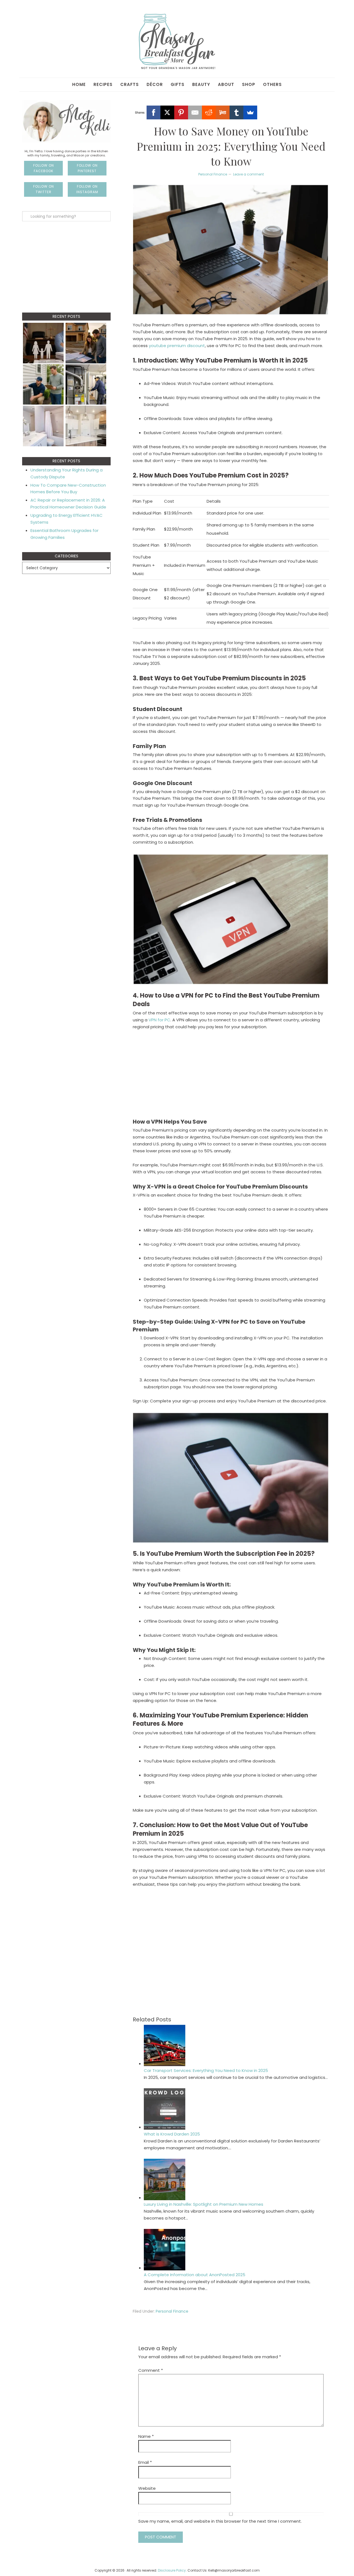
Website (147, 2488)
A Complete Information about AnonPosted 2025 (195, 2275)
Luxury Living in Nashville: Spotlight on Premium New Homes (204, 2204)
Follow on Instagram (87, 189)
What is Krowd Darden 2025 (172, 2134)
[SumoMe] (250, 112)
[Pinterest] (181, 112)
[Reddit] (209, 112)
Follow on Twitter (44, 189)
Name (146, 2436)
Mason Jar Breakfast (177, 41)
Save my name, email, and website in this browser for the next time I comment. (220, 2521)
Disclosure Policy (172, 2570)
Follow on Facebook (44, 168)
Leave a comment (248, 174)
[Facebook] (153, 112)
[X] (167, 112)
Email (145, 2462)
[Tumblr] (236, 112)
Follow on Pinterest (87, 168)
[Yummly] (223, 112)
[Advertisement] (231, 1076)
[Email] (195, 112)
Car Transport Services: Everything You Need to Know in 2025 (206, 2070)
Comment (151, 2370)
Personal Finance (213, 174)
